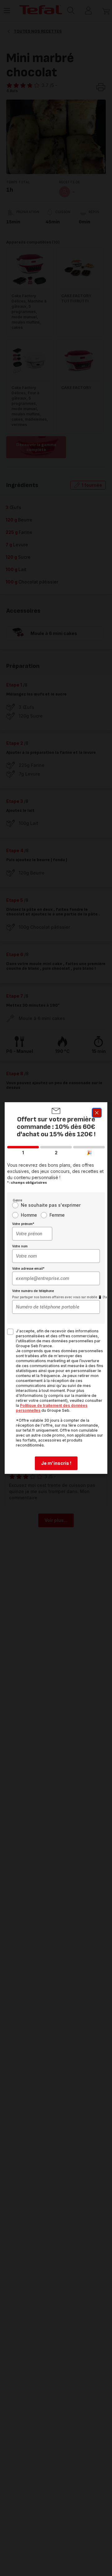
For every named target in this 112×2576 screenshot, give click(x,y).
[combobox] (32, 1234)
